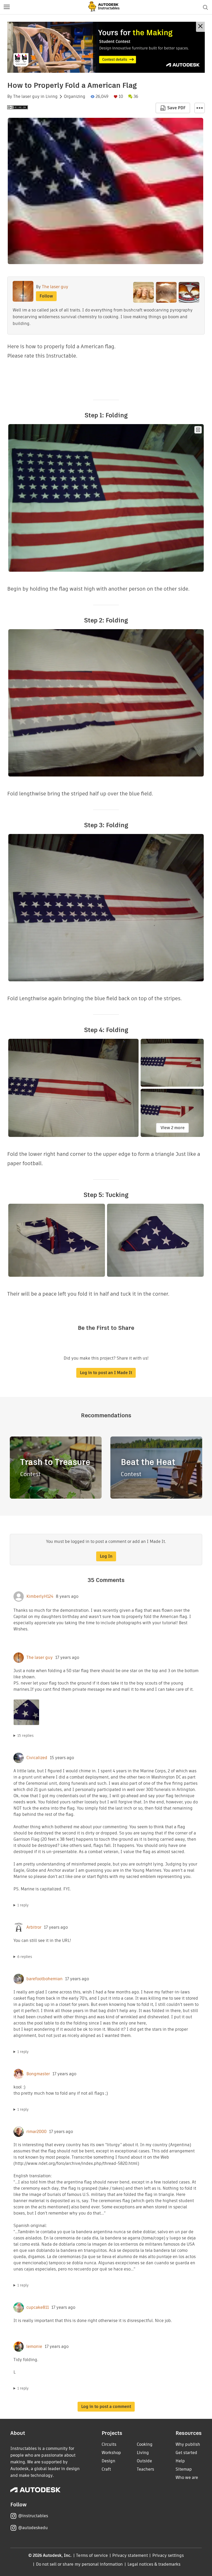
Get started (186, 2453)
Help (180, 2461)
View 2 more (173, 1128)
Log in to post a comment (106, 2407)
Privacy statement (130, 2555)
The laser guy (26, 97)
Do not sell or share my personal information (79, 2564)
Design (108, 2461)
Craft (106, 2469)
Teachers (145, 2469)
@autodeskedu (33, 2528)
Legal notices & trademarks (154, 2564)
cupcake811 (38, 2307)
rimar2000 (36, 2132)
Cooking (145, 2444)
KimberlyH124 (40, 1597)
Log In (106, 1556)
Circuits (109, 2444)
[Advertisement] (106, 47)
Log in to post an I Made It (106, 1373)
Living (52, 97)
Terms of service (92, 2555)
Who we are (187, 2477)
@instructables (33, 2516)
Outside (144, 2461)
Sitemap (184, 2469)
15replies (25, 1736)
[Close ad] (200, 27)
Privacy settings (168, 2555)
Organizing (75, 97)
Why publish (188, 2444)
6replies (25, 1957)
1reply (23, 1905)
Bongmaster (38, 2074)
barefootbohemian (44, 1979)
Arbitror (34, 1927)
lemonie (34, 2347)
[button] (7, 7)
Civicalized (37, 1758)
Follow (46, 296)
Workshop (111, 2453)
